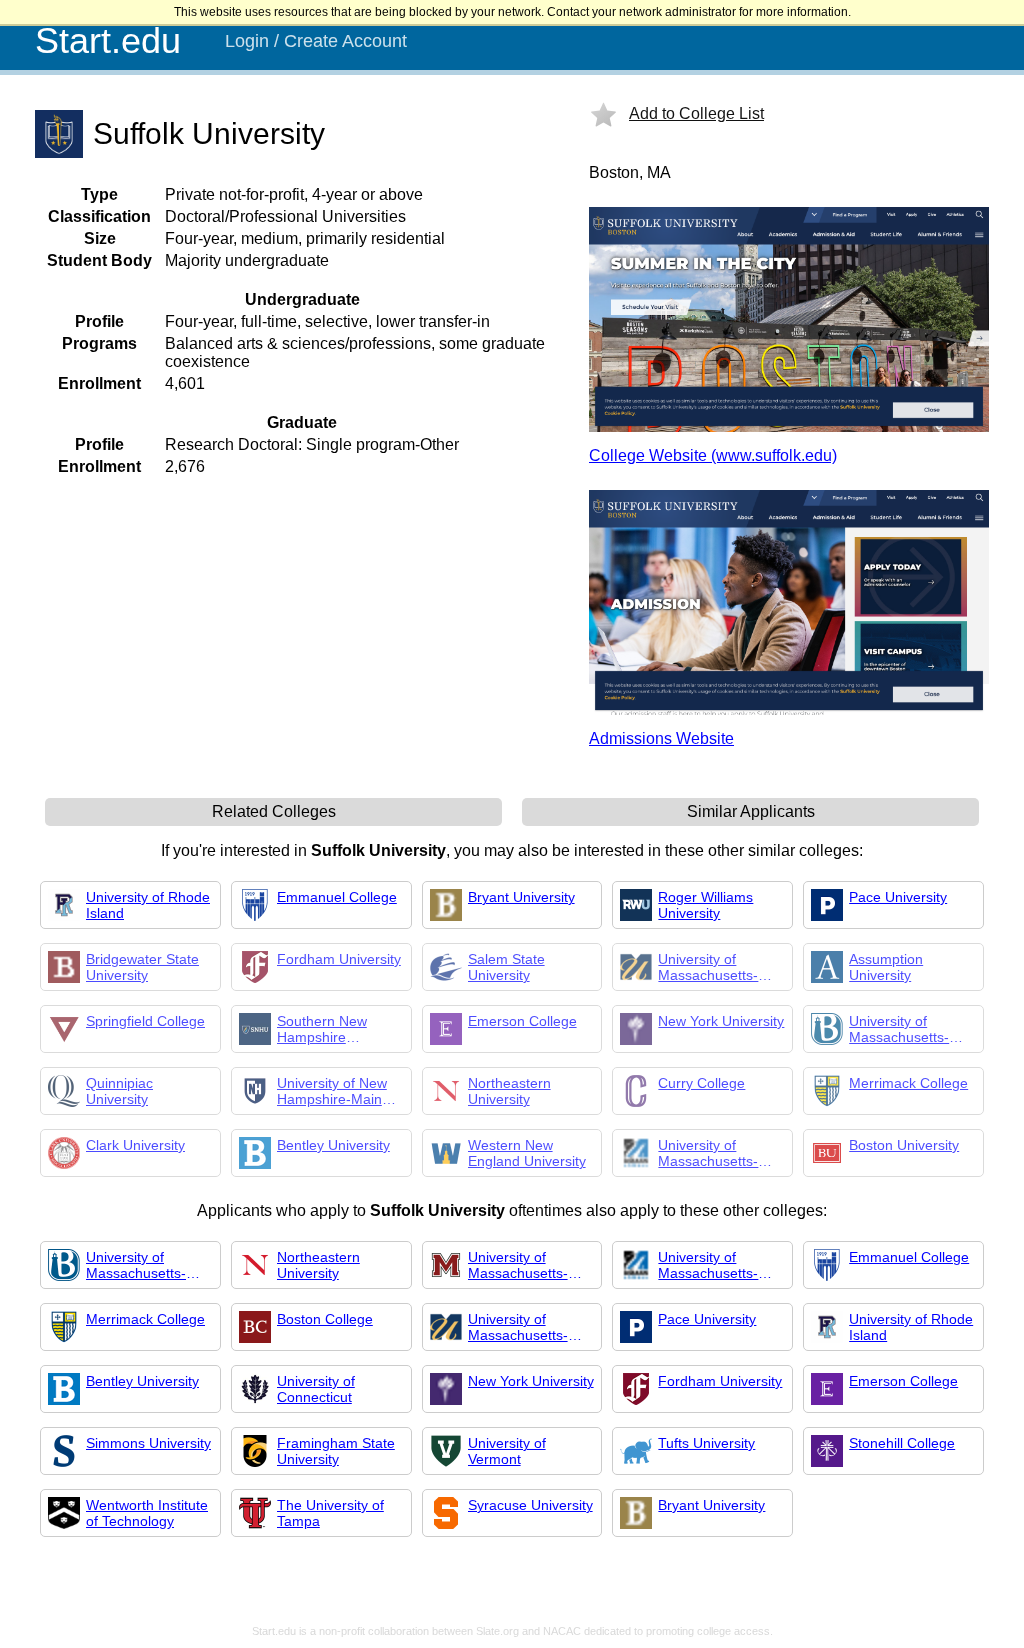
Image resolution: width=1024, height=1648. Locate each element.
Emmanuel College (337, 897)
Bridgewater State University (142, 967)
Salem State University (506, 967)
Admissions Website (661, 738)
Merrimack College (908, 1083)
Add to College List (696, 113)
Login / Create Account (316, 41)
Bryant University (521, 897)
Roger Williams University (705, 905)
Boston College (325, 1319)
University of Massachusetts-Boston (899, 1029)
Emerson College (522, 1021)
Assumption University (886, 967)
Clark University (135, 1145)
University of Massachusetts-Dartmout (708, 967)
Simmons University (148, 1443)
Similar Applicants (751, 811)
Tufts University (706, 1443)
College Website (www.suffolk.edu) (713, 455)
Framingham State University (336, 1451)
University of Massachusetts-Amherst (518, 1265)
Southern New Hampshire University (322, 1029)
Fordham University (339, 959)
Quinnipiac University (119, 1091)
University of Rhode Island (148, 905)
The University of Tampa (330, 1513)
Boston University (904, 1145)
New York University (721, 1021)
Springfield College (145, 1021)
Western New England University (527, 1153)
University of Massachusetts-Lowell (708, 1153)
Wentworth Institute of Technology (147, 1513)
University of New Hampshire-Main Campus (332, 1091)
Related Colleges (274, 811)
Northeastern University (509, 1091)
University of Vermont (507, 1451)
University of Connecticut (316, 1389)
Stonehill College (902, 1443)
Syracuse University (530, 1505)
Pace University (898, 897)
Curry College (701, 1083)
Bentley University (333, 1145)
